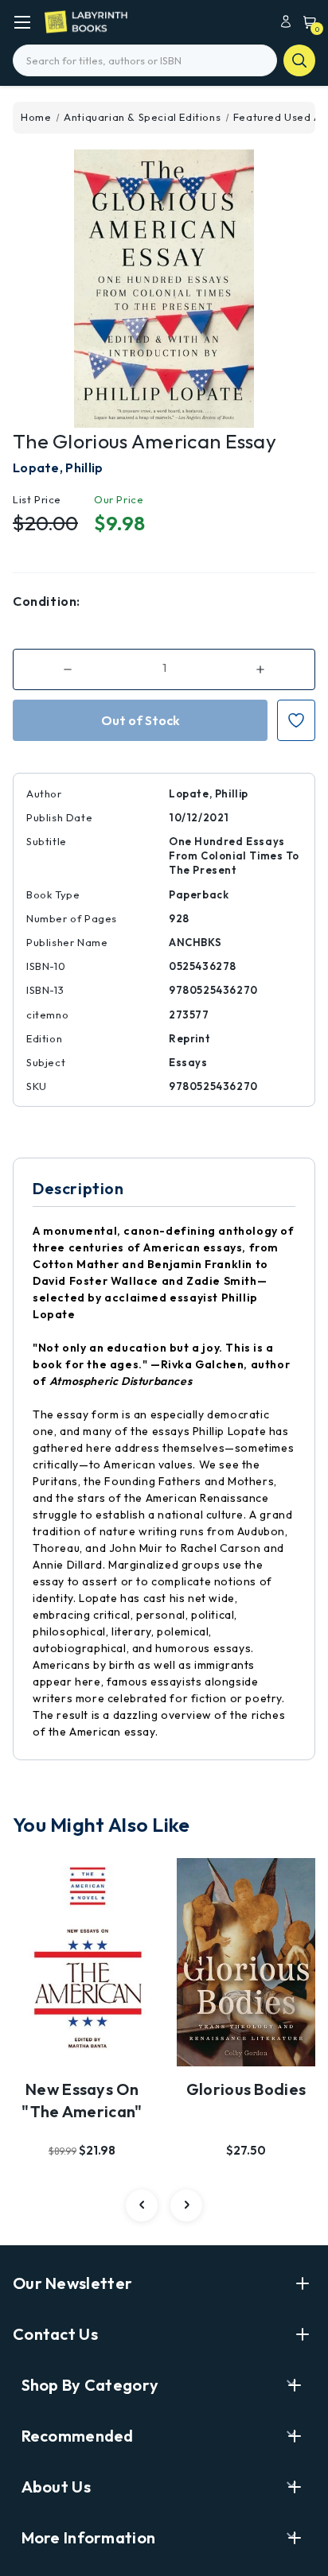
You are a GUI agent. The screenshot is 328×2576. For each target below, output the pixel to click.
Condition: (47, 601)
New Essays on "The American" (82, 2100)
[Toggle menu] (22, 22)
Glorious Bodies (246, 2089)
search (299, 60)
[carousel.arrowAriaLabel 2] (142, 2206)
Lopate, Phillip (58, 467)
